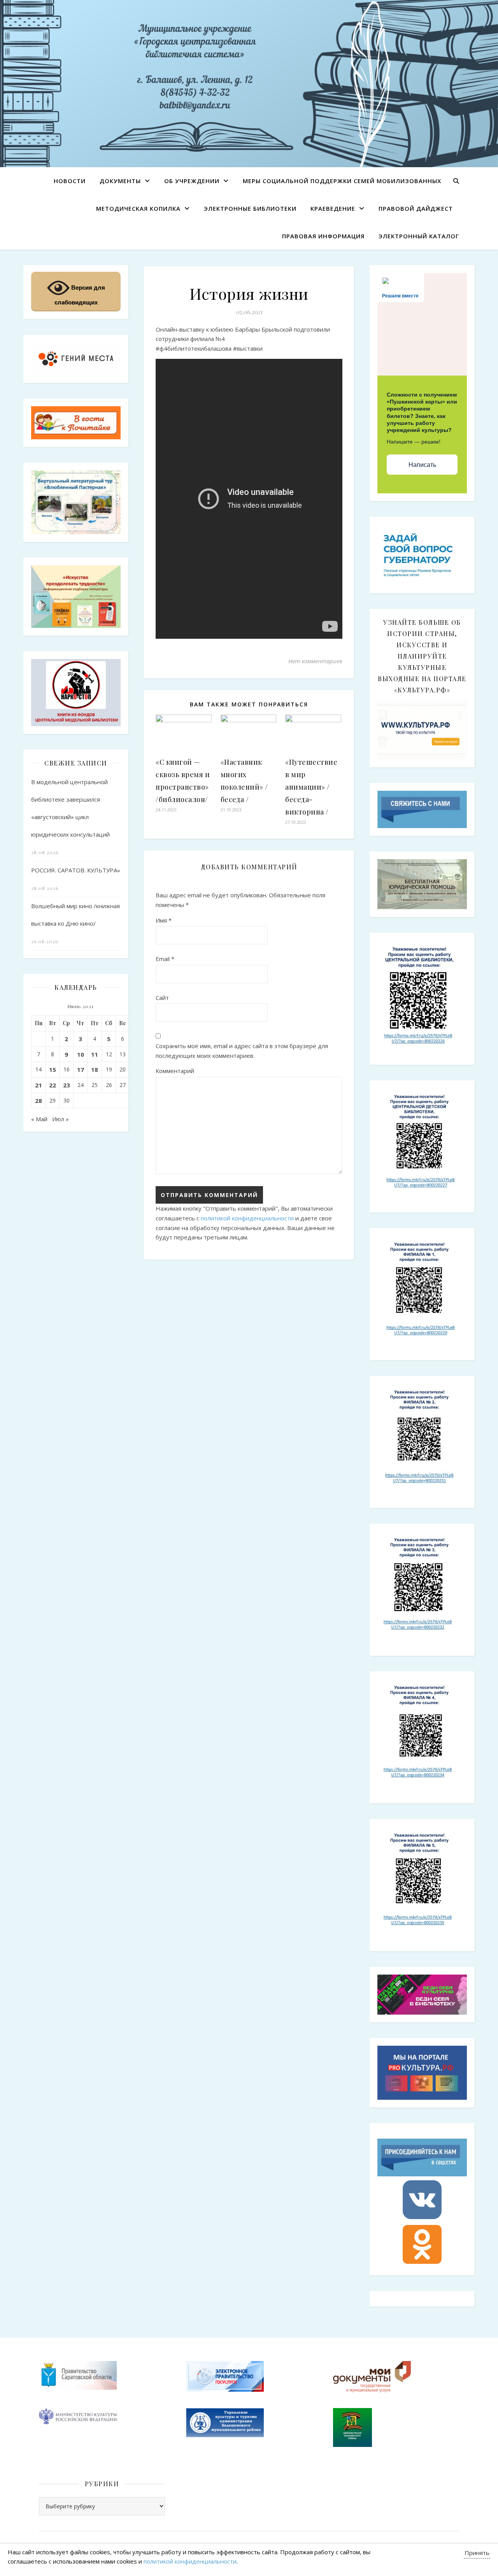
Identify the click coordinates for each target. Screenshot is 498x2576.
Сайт (162, 998)
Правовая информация (323, 236)
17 (81, 1070)
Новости (70, 181)
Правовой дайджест (416, 208)
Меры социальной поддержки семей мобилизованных (342, 181)
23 (67, 1085)
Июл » (60, 1119)
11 (95, 1054)
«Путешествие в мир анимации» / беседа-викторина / (311, 787)
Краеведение (333, 208)
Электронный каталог (419, 236)
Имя (164, 920)
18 (95, 1070)
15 (53, 1070)
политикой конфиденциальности (247, 1218)
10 (81, 1054)
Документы (120, 181)
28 (39, 1101)
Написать (422, 465)
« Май (39, 1119)
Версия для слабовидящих (80, 295)
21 (39, 1085)
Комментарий (175, 1071)
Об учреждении (192, 181)
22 (53, 1085)
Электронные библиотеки (250, 208)
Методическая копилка (138, 208)
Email (165, 959)
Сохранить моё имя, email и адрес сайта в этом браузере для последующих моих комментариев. (242, 1051)
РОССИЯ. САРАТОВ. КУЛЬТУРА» (76, 870)
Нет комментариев (315, 661)
